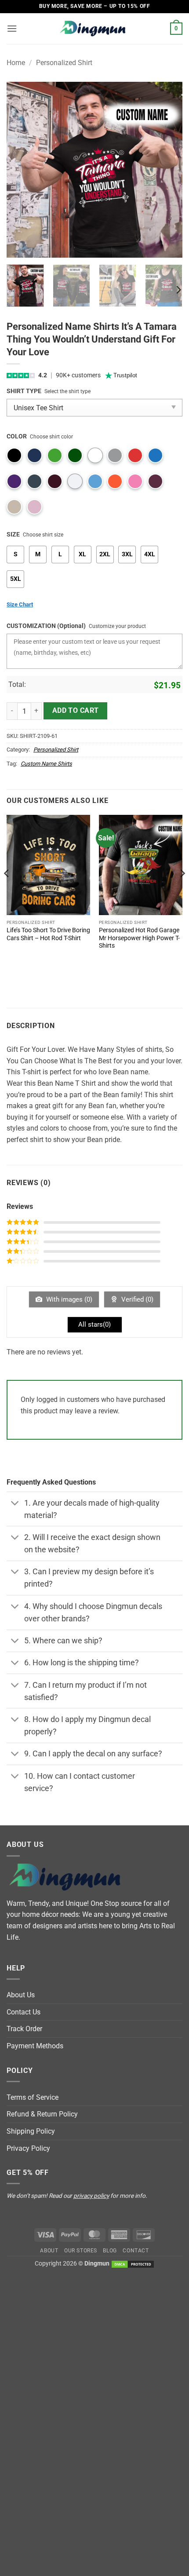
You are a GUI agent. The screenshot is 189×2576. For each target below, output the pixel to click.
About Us (21, 1995)
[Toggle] (15, 1504)
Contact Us (24, 2012)
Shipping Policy (31, 2131)
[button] (12, 28)
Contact (136, 2251)
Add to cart (76, 711)
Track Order (24, 2029)
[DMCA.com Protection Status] (133, 2264)
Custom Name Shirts (46, 764)
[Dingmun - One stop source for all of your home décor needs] (94, 29)
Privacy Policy (28, 2148)
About (49, 2251)
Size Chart (20, 604)
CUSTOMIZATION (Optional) (46, 626)
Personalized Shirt (64, 63)
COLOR (17, 436)
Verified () (136, 1299)
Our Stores (81, 2251)
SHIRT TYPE (24, 391)
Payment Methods (35, 2046)
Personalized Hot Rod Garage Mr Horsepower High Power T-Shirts (139, 938)
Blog (110, 2251)
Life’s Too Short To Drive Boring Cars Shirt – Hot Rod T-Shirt (48, 934)
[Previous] (21, 170)
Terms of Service (33, 2097)
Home (16, 63)
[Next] (168, 170)
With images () (68, 1299)
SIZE (13, 535)
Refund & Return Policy (42, 2114)
